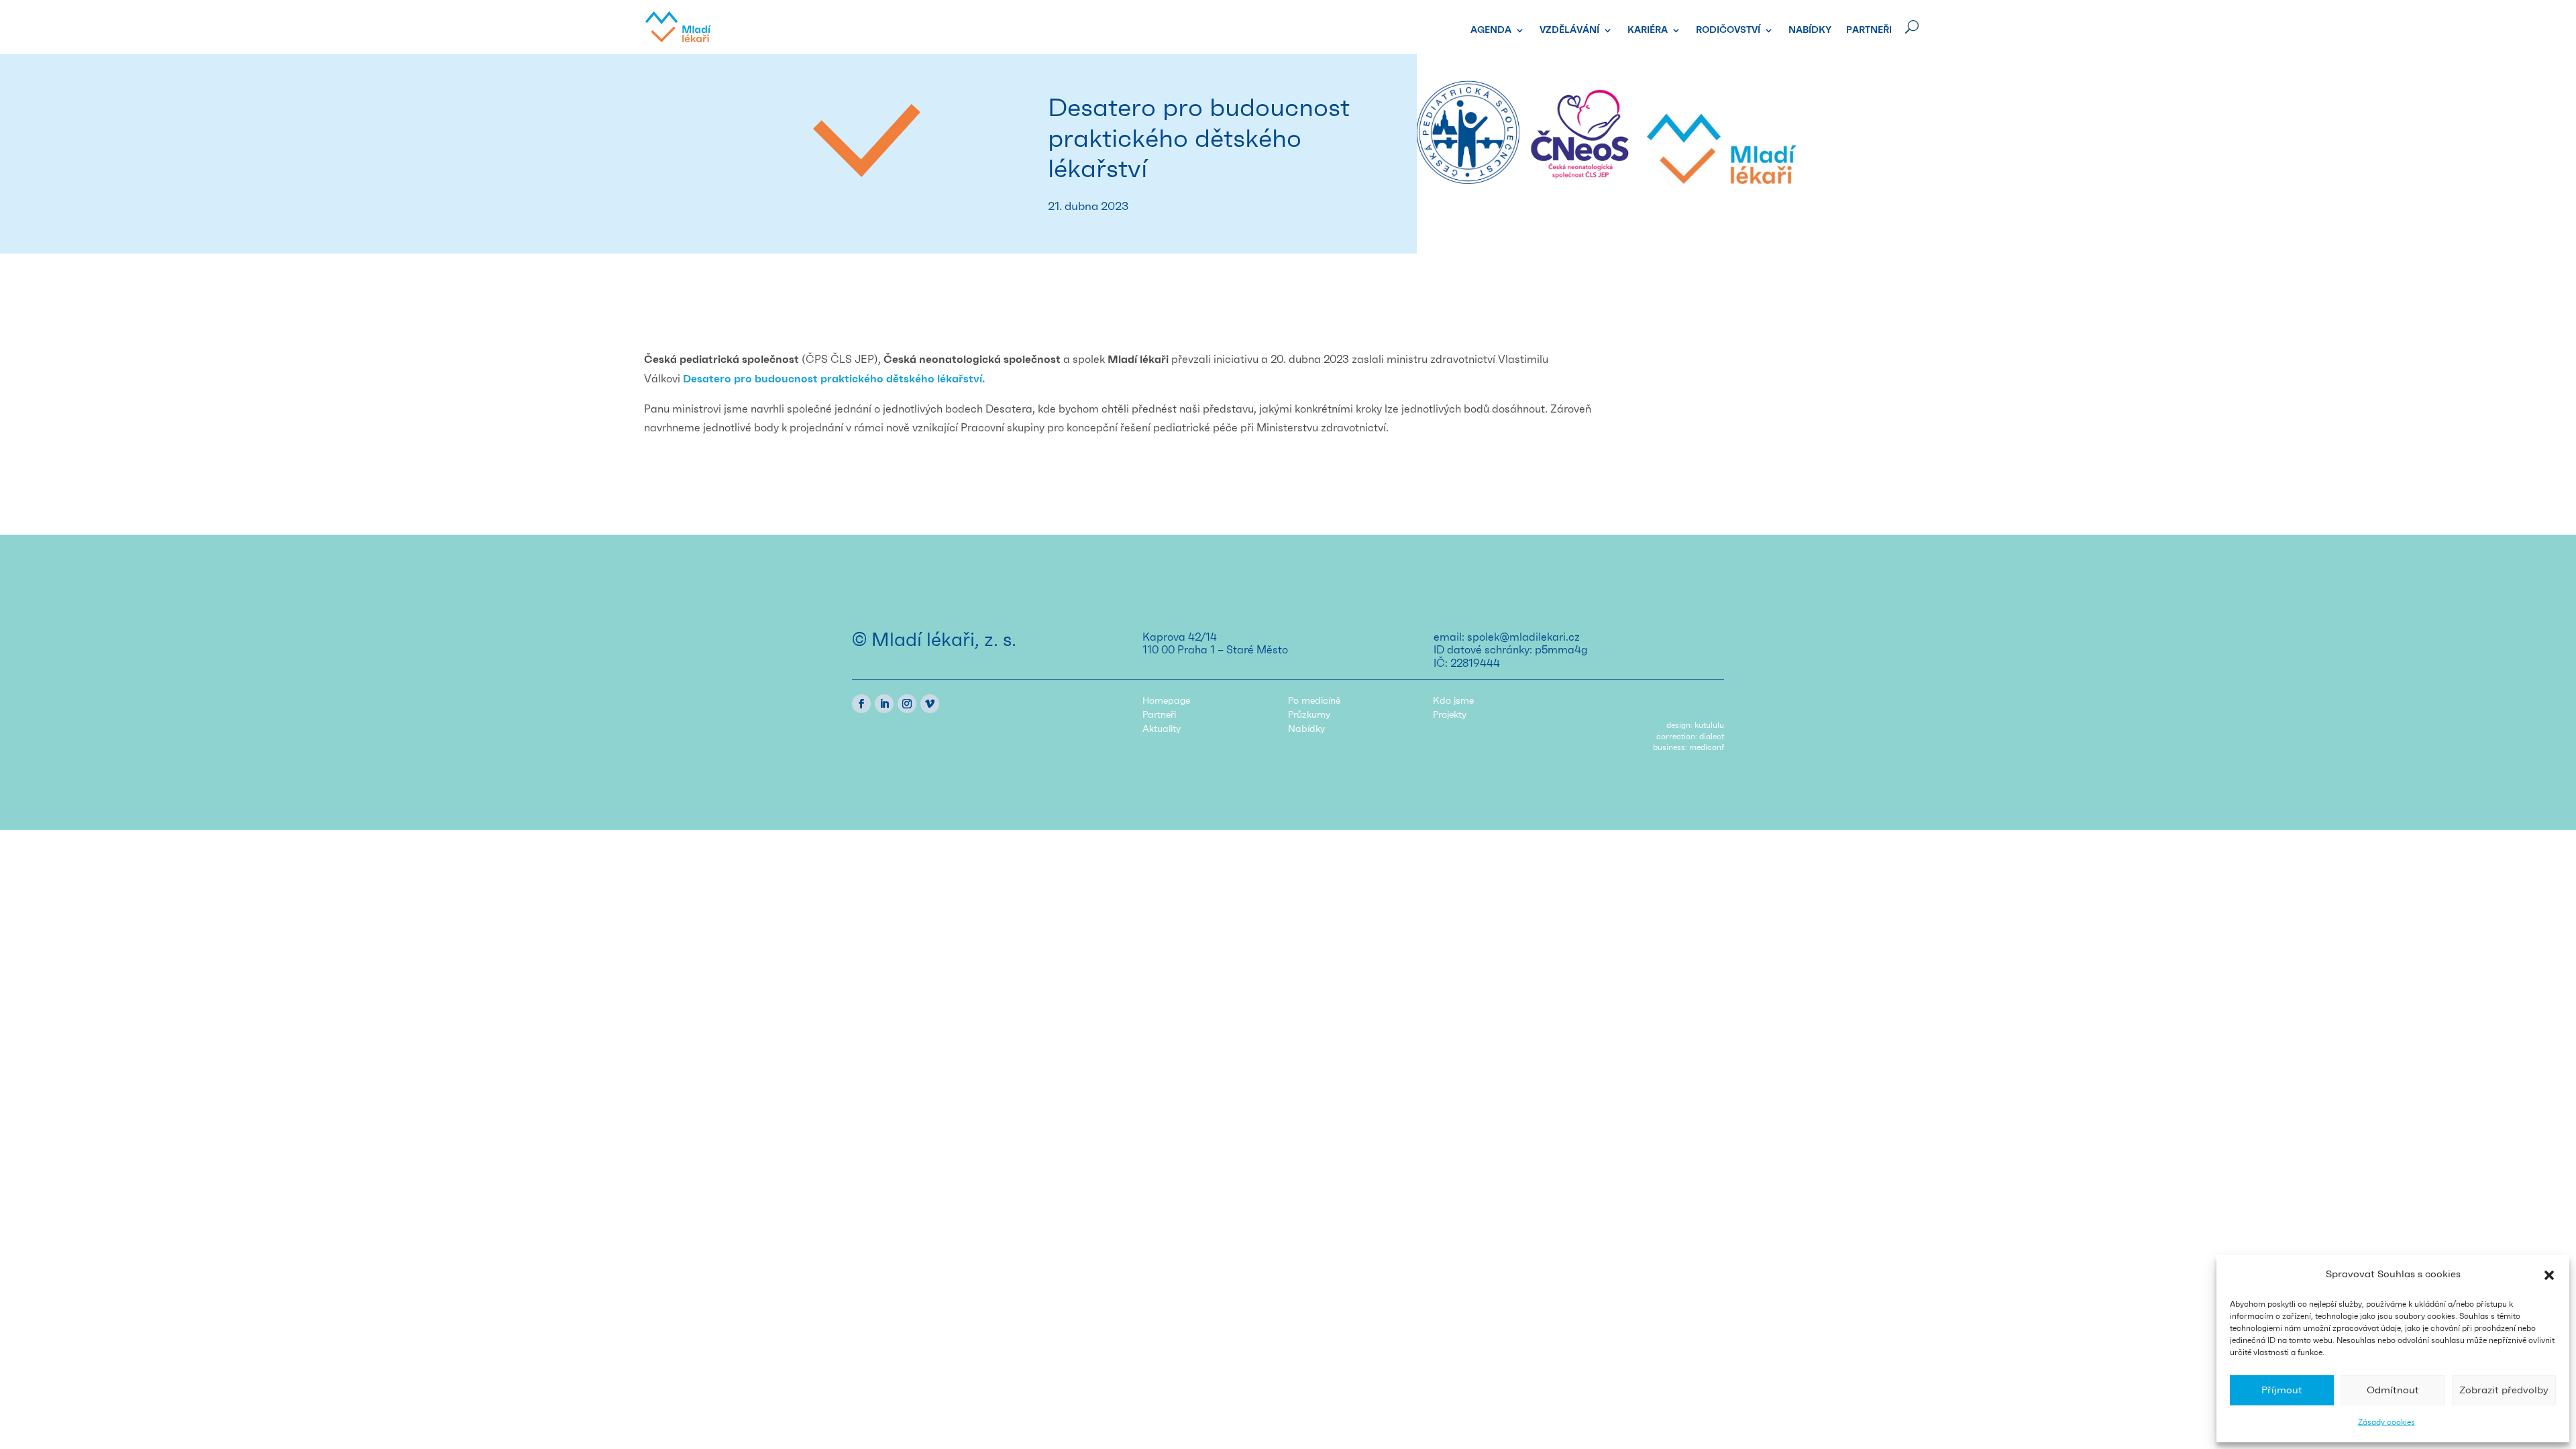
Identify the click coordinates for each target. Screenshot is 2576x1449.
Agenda (1491, 30)
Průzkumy (1309, 715)
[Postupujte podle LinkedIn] (884, 704)
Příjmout (2282, 1390)
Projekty (1450, 715)
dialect (1712, 737)
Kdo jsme (1453, 701)
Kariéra (1648, 30)
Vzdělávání (1569, 30)
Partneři (1869, 30)
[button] (2549, 1275)
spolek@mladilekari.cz (1523, 637)
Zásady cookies (2386, 1422)
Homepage (1166, 701)
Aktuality (1162, 729)
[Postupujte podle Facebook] (861, 704)
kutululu (1709, 725)
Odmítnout (2393, 1390)
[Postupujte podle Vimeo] (930, 704)
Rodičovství (1728, 30)
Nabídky (1810, 30)
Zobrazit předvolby (2504, 1390)
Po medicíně (1314, 701)
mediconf (1707, 747)
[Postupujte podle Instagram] (907, 704)
